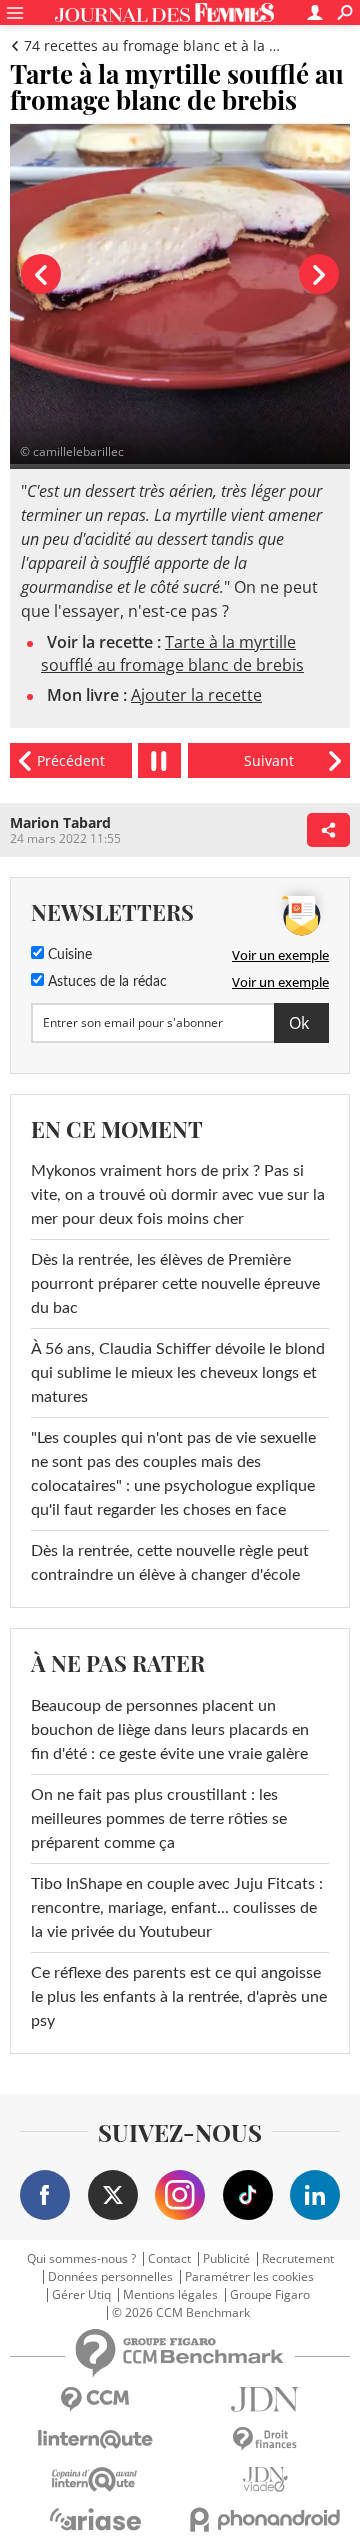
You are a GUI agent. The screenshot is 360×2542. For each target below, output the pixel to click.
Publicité (226, 2259)
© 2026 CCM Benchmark (181, 2313)
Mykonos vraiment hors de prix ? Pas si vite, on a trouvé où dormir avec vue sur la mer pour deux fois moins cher (178, 1195)
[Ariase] (95, 2519)
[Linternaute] (95, 2439)
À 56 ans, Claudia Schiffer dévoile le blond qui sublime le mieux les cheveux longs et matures (178, 1373)
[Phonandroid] (265, 2519)
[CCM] (95, 2399)
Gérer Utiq (81, 2295)
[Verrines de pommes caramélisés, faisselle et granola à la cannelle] (71, 760)
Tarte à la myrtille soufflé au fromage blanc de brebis (172, 653)
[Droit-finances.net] (265, 2439)
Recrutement (298, 2259)
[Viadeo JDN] (265, 2479)
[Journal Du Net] (265, 2399)
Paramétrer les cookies (249, 2277)
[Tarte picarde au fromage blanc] (269, 760)
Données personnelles (110, 2277)
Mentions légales (170, 2295)
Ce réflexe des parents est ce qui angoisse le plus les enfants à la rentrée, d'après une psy (179, 1997)
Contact (169, 2259)
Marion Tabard (60, 822)
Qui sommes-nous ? (81, 2259)
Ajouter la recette (196, 695)
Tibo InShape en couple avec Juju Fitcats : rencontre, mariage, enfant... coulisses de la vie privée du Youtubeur (177, 1908)
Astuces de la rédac (105, 982)
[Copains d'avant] (95, 2479)
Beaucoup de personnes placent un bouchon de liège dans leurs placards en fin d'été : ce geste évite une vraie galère (170, 1730)
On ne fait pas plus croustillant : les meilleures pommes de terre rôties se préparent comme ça (159, 1819)
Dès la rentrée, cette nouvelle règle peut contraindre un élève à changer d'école (170, 1563)
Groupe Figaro (270, 2295)
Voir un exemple (280, 955)
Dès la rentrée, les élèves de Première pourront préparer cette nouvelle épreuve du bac (175, 1284)
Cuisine (68, 955)
